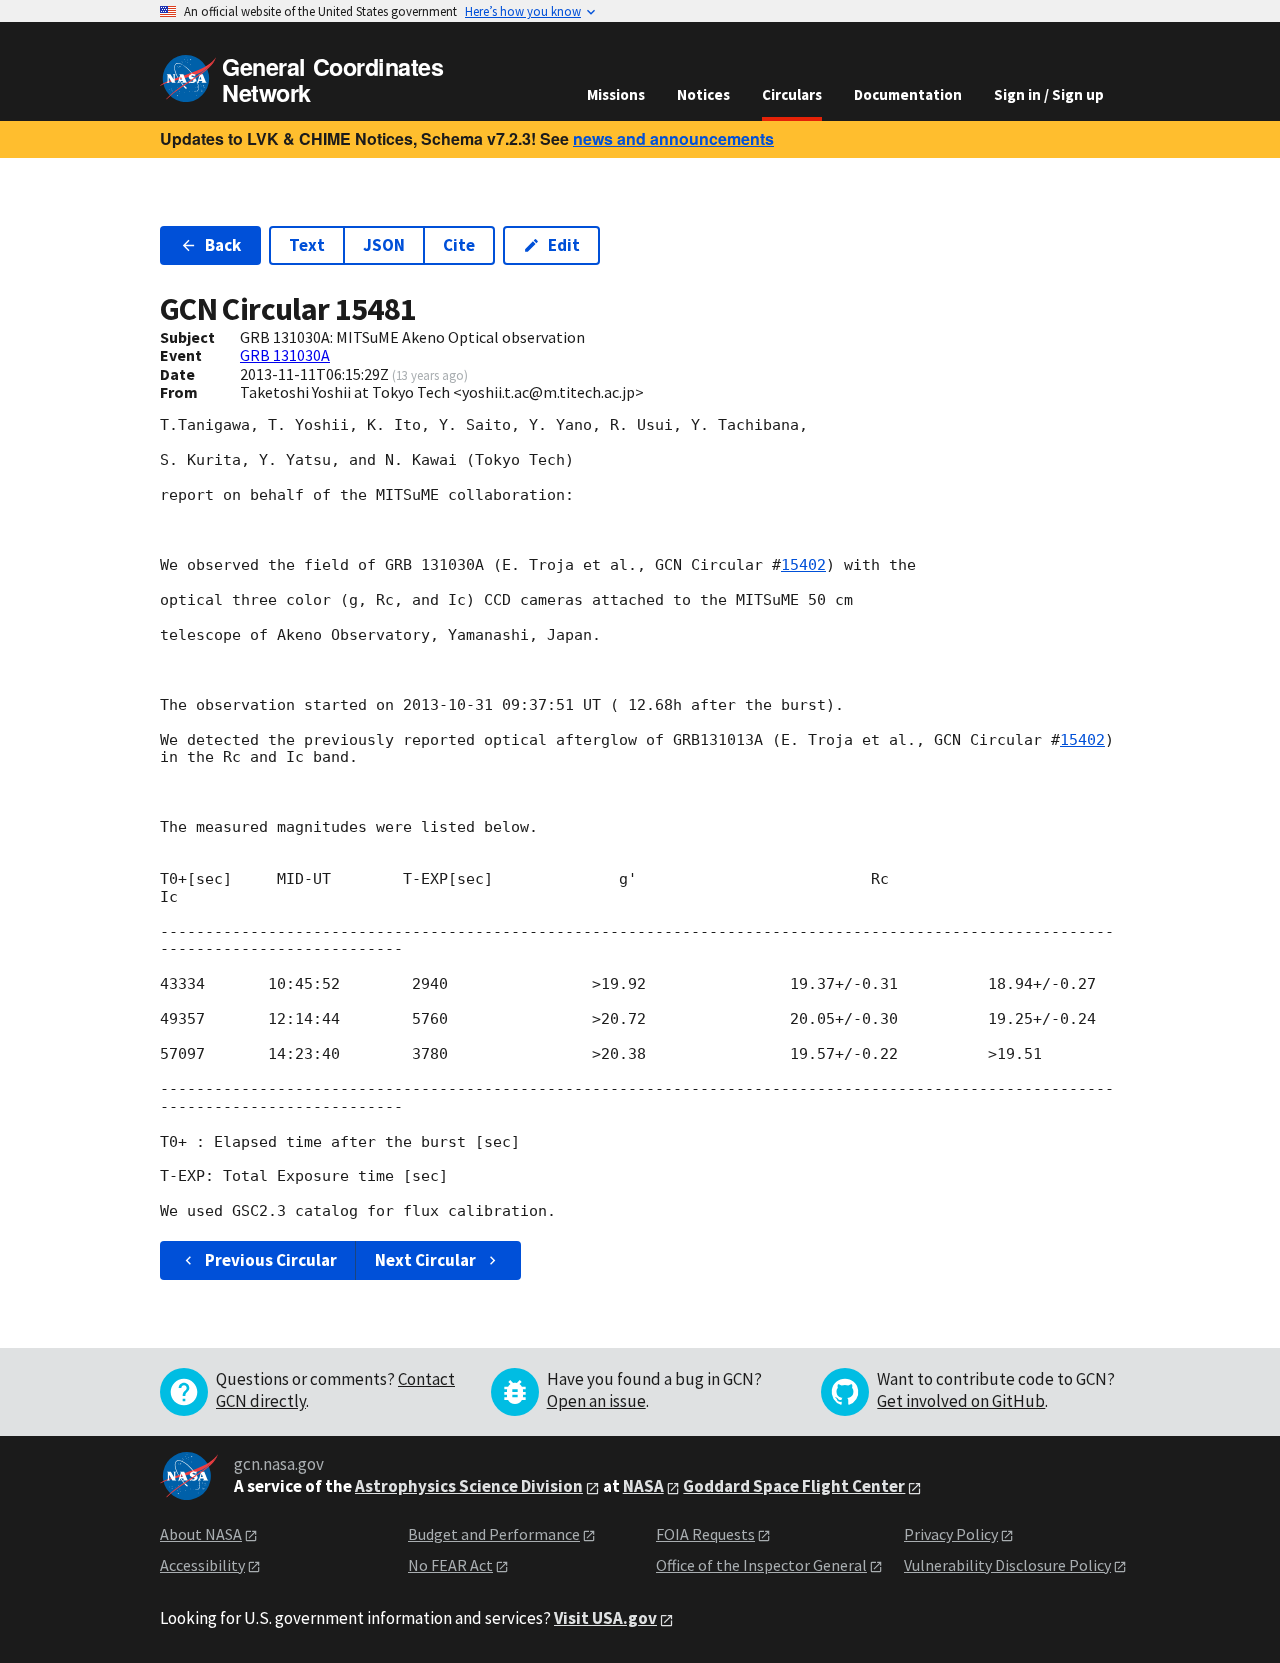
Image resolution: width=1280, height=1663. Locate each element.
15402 (803, 565)
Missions (616, 94)
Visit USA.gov (605, 1618)
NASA (643, 1486)
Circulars (792, 94)
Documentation (908, 94)
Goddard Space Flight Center (794, 1486)
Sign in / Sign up (1049, 94)
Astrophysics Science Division (469, 1486)
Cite (459, 245)
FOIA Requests (705, 1534)
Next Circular (425, 1260)
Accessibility (202, 1565)
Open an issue (596, 1401)
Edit (564, 245)
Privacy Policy (951, 1534)
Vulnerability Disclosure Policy (1007, 1565)
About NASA (201, 1534)
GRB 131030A (285, 355)
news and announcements (673, 138)
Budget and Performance (494, 1534)
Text (307, 245)
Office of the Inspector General (761, 1565)
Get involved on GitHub (961, 1401)
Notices (703, 94)
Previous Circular (271, 1260)
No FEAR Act (450, 1565)
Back (223, 245)
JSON (384, 245)
